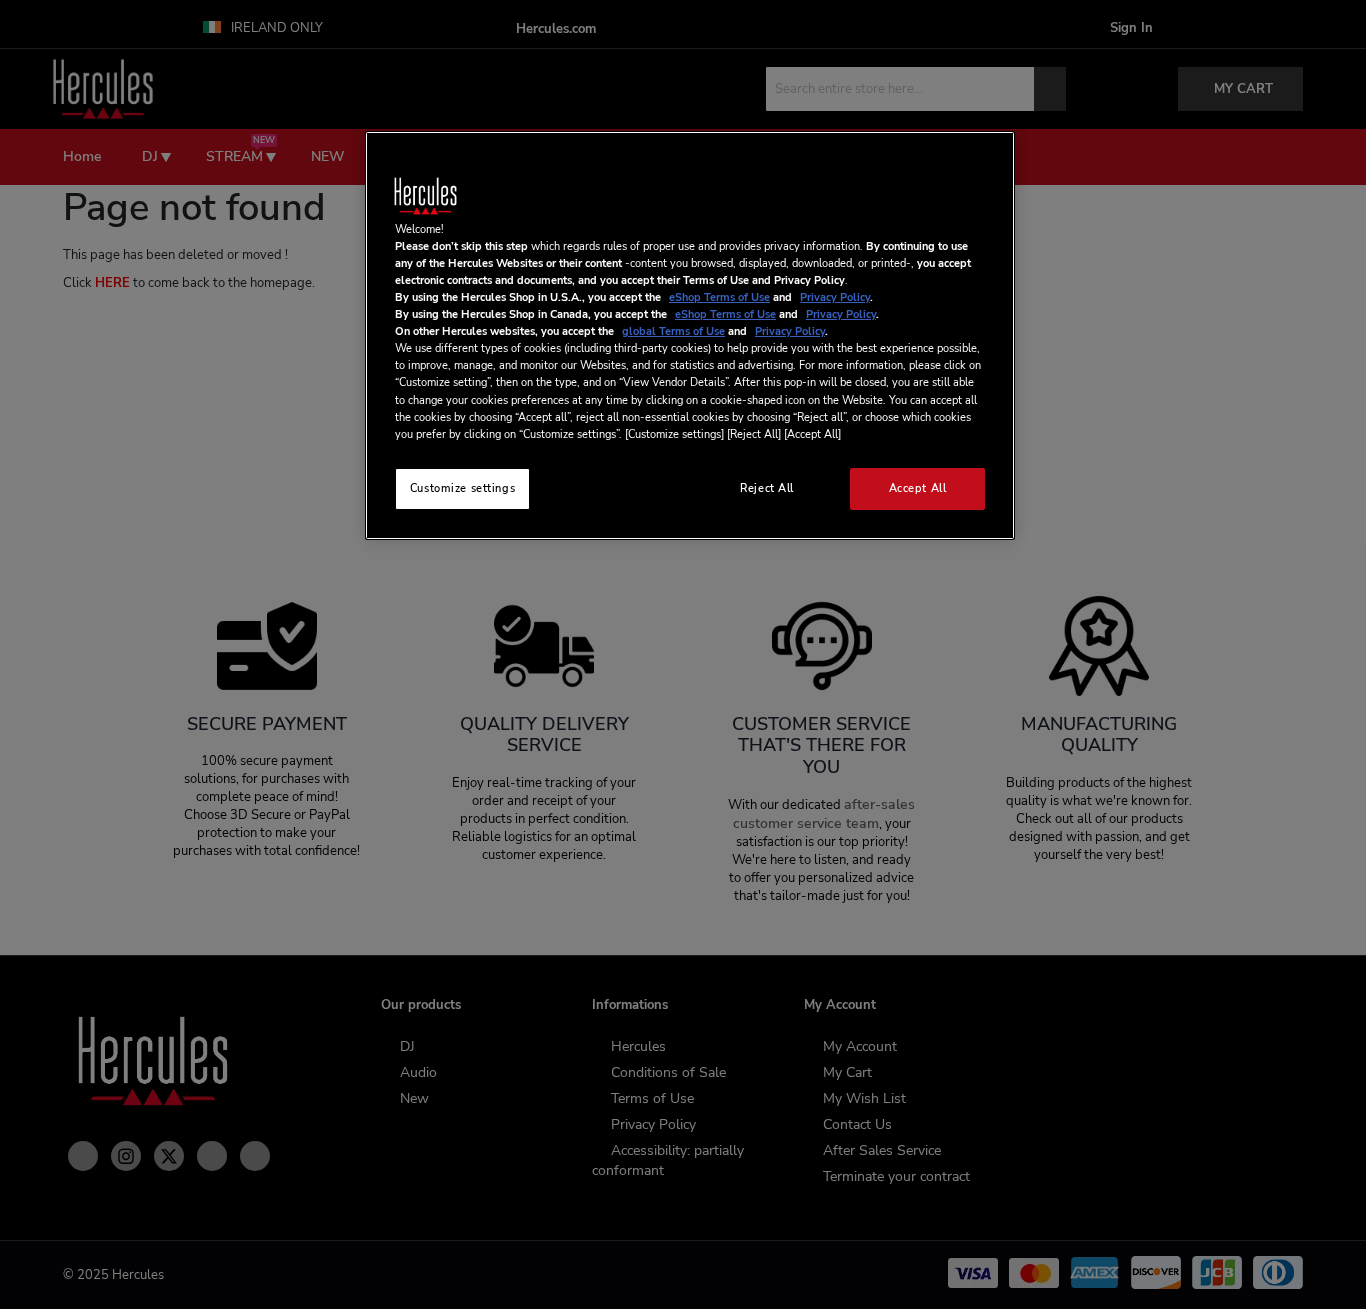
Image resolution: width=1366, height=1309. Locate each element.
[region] (690, 335)
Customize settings (462, 488)
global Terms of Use (673, 331)
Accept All (918, 488)
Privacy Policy (835, 297)
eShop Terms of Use (719, 297)
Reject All (767, 488)
